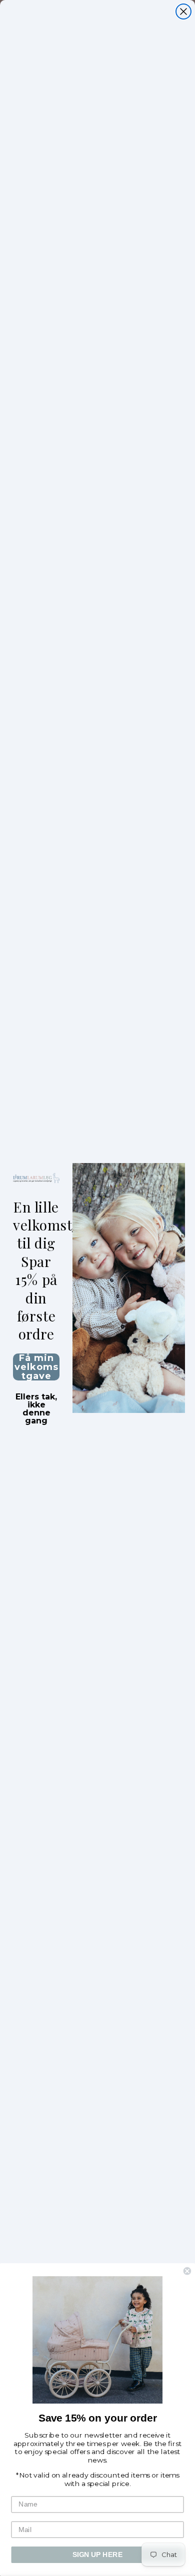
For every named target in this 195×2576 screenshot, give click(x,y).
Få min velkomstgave (36, 1367)
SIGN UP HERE (98, 2555)
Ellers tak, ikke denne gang (36, 1398)
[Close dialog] (183, 11)
